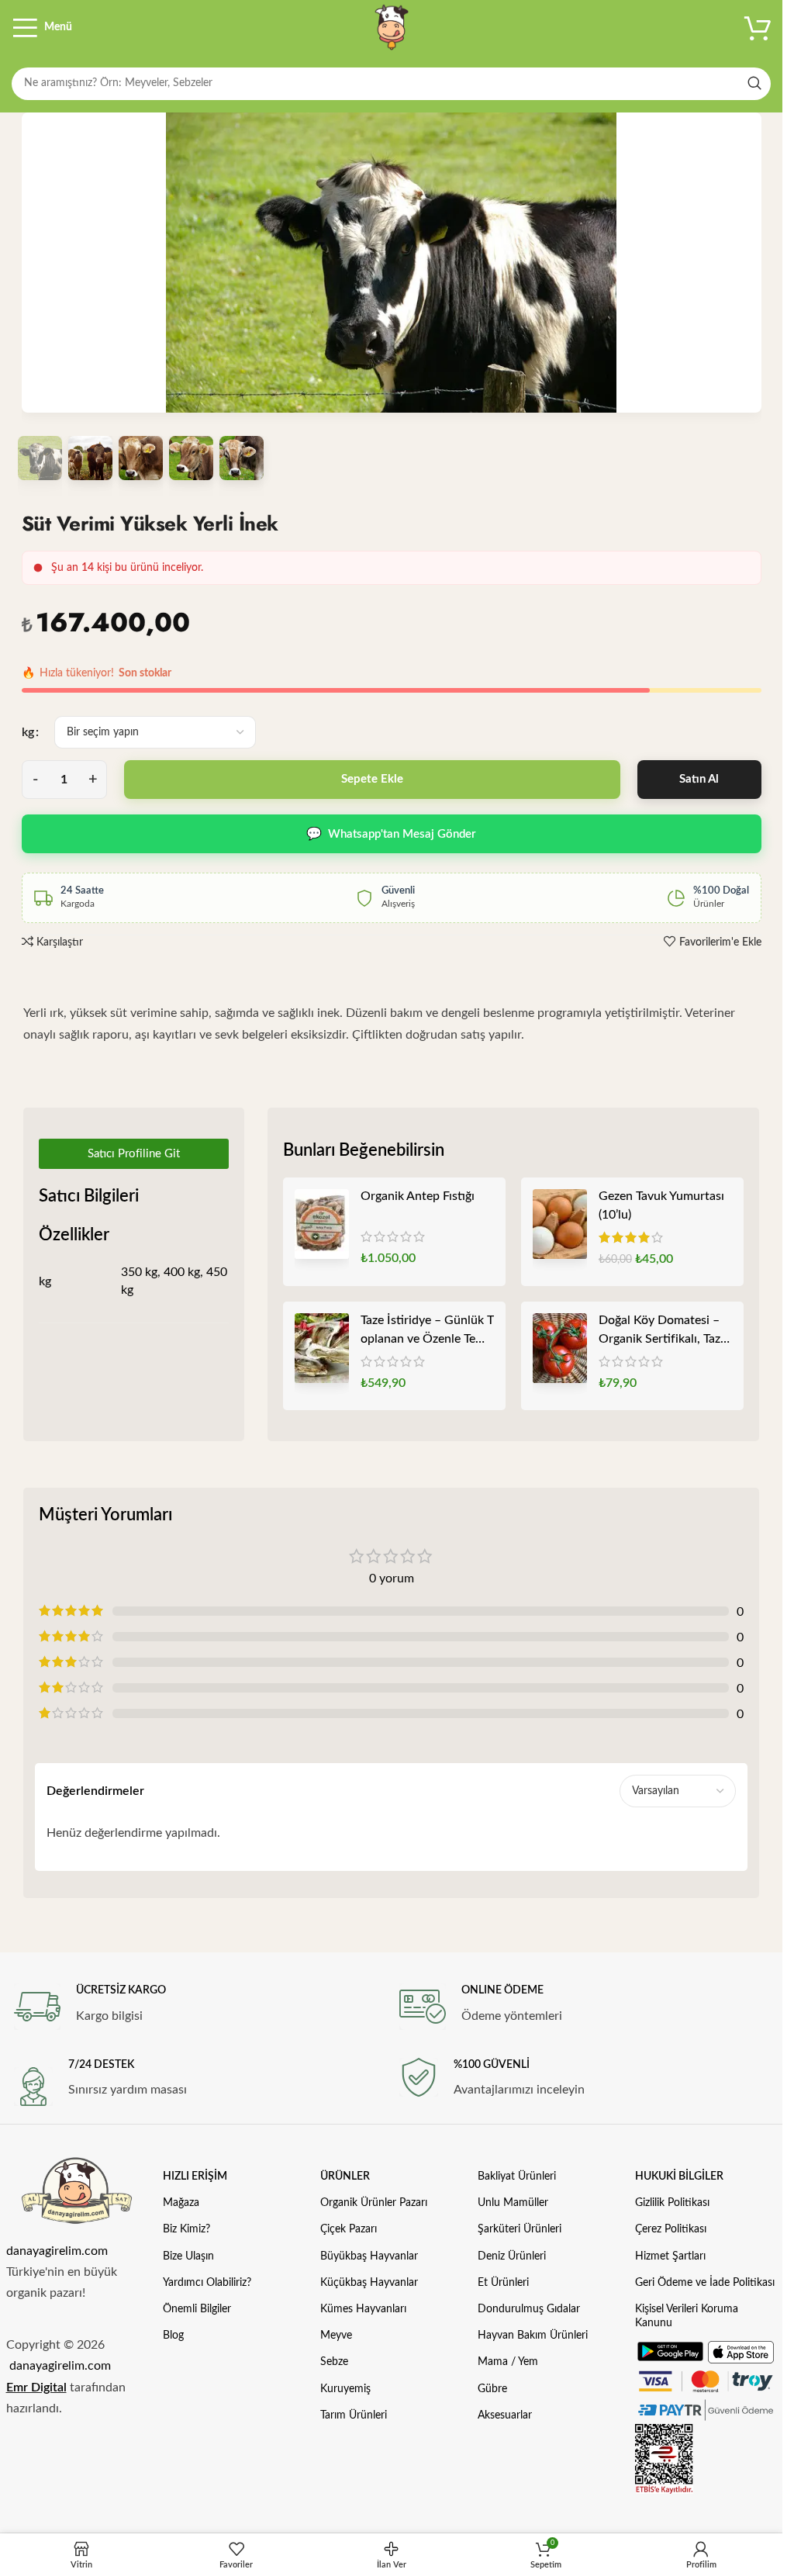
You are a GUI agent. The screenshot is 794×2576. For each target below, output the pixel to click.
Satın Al (699, 779)
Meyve (336, 2336)
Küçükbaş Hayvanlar (369, 2283)
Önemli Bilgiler (197, 2309)
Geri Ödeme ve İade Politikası (705, 2283)
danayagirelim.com (57, 2251)
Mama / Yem (508, 2362)
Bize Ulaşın (188, 2256)
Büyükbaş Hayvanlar (369, 2256)
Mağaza (181, 2203)
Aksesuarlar (505, 2415)
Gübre (492, 2389)
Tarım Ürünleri (354, 2415)
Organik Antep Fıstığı (418, 1196)
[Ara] (754, 84)
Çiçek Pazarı (349, 2229)
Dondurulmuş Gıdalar (529, 2309)
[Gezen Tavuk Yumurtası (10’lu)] (560, 1224)
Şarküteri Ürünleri (520, 2229)
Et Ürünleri (503, 2283)
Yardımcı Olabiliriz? (207, 2283)
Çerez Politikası (671, 2229)
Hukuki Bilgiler (679, 2177)
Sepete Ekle (372, 779)
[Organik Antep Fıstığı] (322, 1224)
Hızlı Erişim (195, 2177)
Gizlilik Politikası (672, 2203)
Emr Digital (36, 2388)
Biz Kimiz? (186, 2229)
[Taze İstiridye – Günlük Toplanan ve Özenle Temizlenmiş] (322, 1348)
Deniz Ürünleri (512, 2256)
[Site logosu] (392, 27)
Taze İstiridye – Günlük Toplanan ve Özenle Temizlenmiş (427, 1331)
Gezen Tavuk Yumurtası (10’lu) (661, 1205)
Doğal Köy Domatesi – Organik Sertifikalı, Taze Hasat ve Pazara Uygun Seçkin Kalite (663, 1331)
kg (28, 732)
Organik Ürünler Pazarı (374, 2203)
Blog (173, 2336)
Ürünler (345, 2177)
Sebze (334, 2362)
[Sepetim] (758, 27)
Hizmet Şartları (670, 2256)
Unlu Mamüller (513, 2203)
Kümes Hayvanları (363, 2309)
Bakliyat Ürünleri (517, 2177)
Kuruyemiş (345, 2389)
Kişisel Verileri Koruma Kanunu (687, 2316)
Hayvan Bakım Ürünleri (533, 2336)
